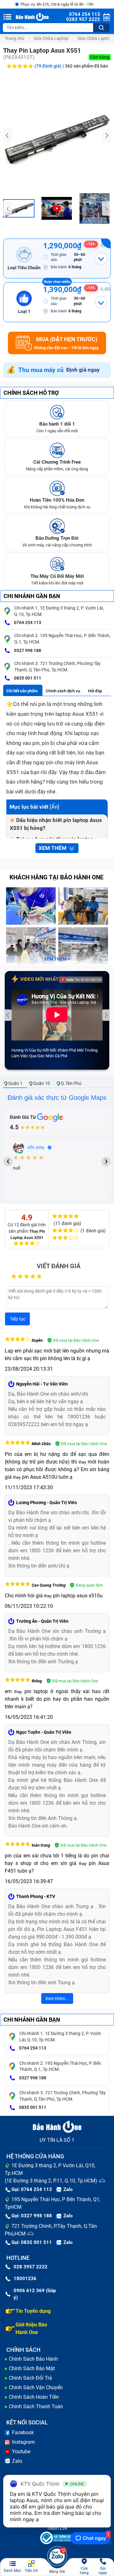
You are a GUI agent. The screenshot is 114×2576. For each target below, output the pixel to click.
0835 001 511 (27, 678)
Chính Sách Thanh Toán (36, 2406)
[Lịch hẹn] (107, 17)
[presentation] (8, 135)
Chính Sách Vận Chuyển (36, 2387)
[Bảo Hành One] (33, 17)
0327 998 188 (27, 650)
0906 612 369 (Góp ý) (35, 2294)
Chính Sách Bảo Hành (33, 2359)
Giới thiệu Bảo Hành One (31, 2328)
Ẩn (54, 807)
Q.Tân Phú (71, 1083)
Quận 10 (42, 1083)
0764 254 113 (27, 623)
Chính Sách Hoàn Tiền (34, 2397)
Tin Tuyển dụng (33, 2311)
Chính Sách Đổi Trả (30, 2378)
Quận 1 (15, 1083)
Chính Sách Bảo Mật (32, 2368)
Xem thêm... (57, 1999)
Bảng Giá (57, 2572)
